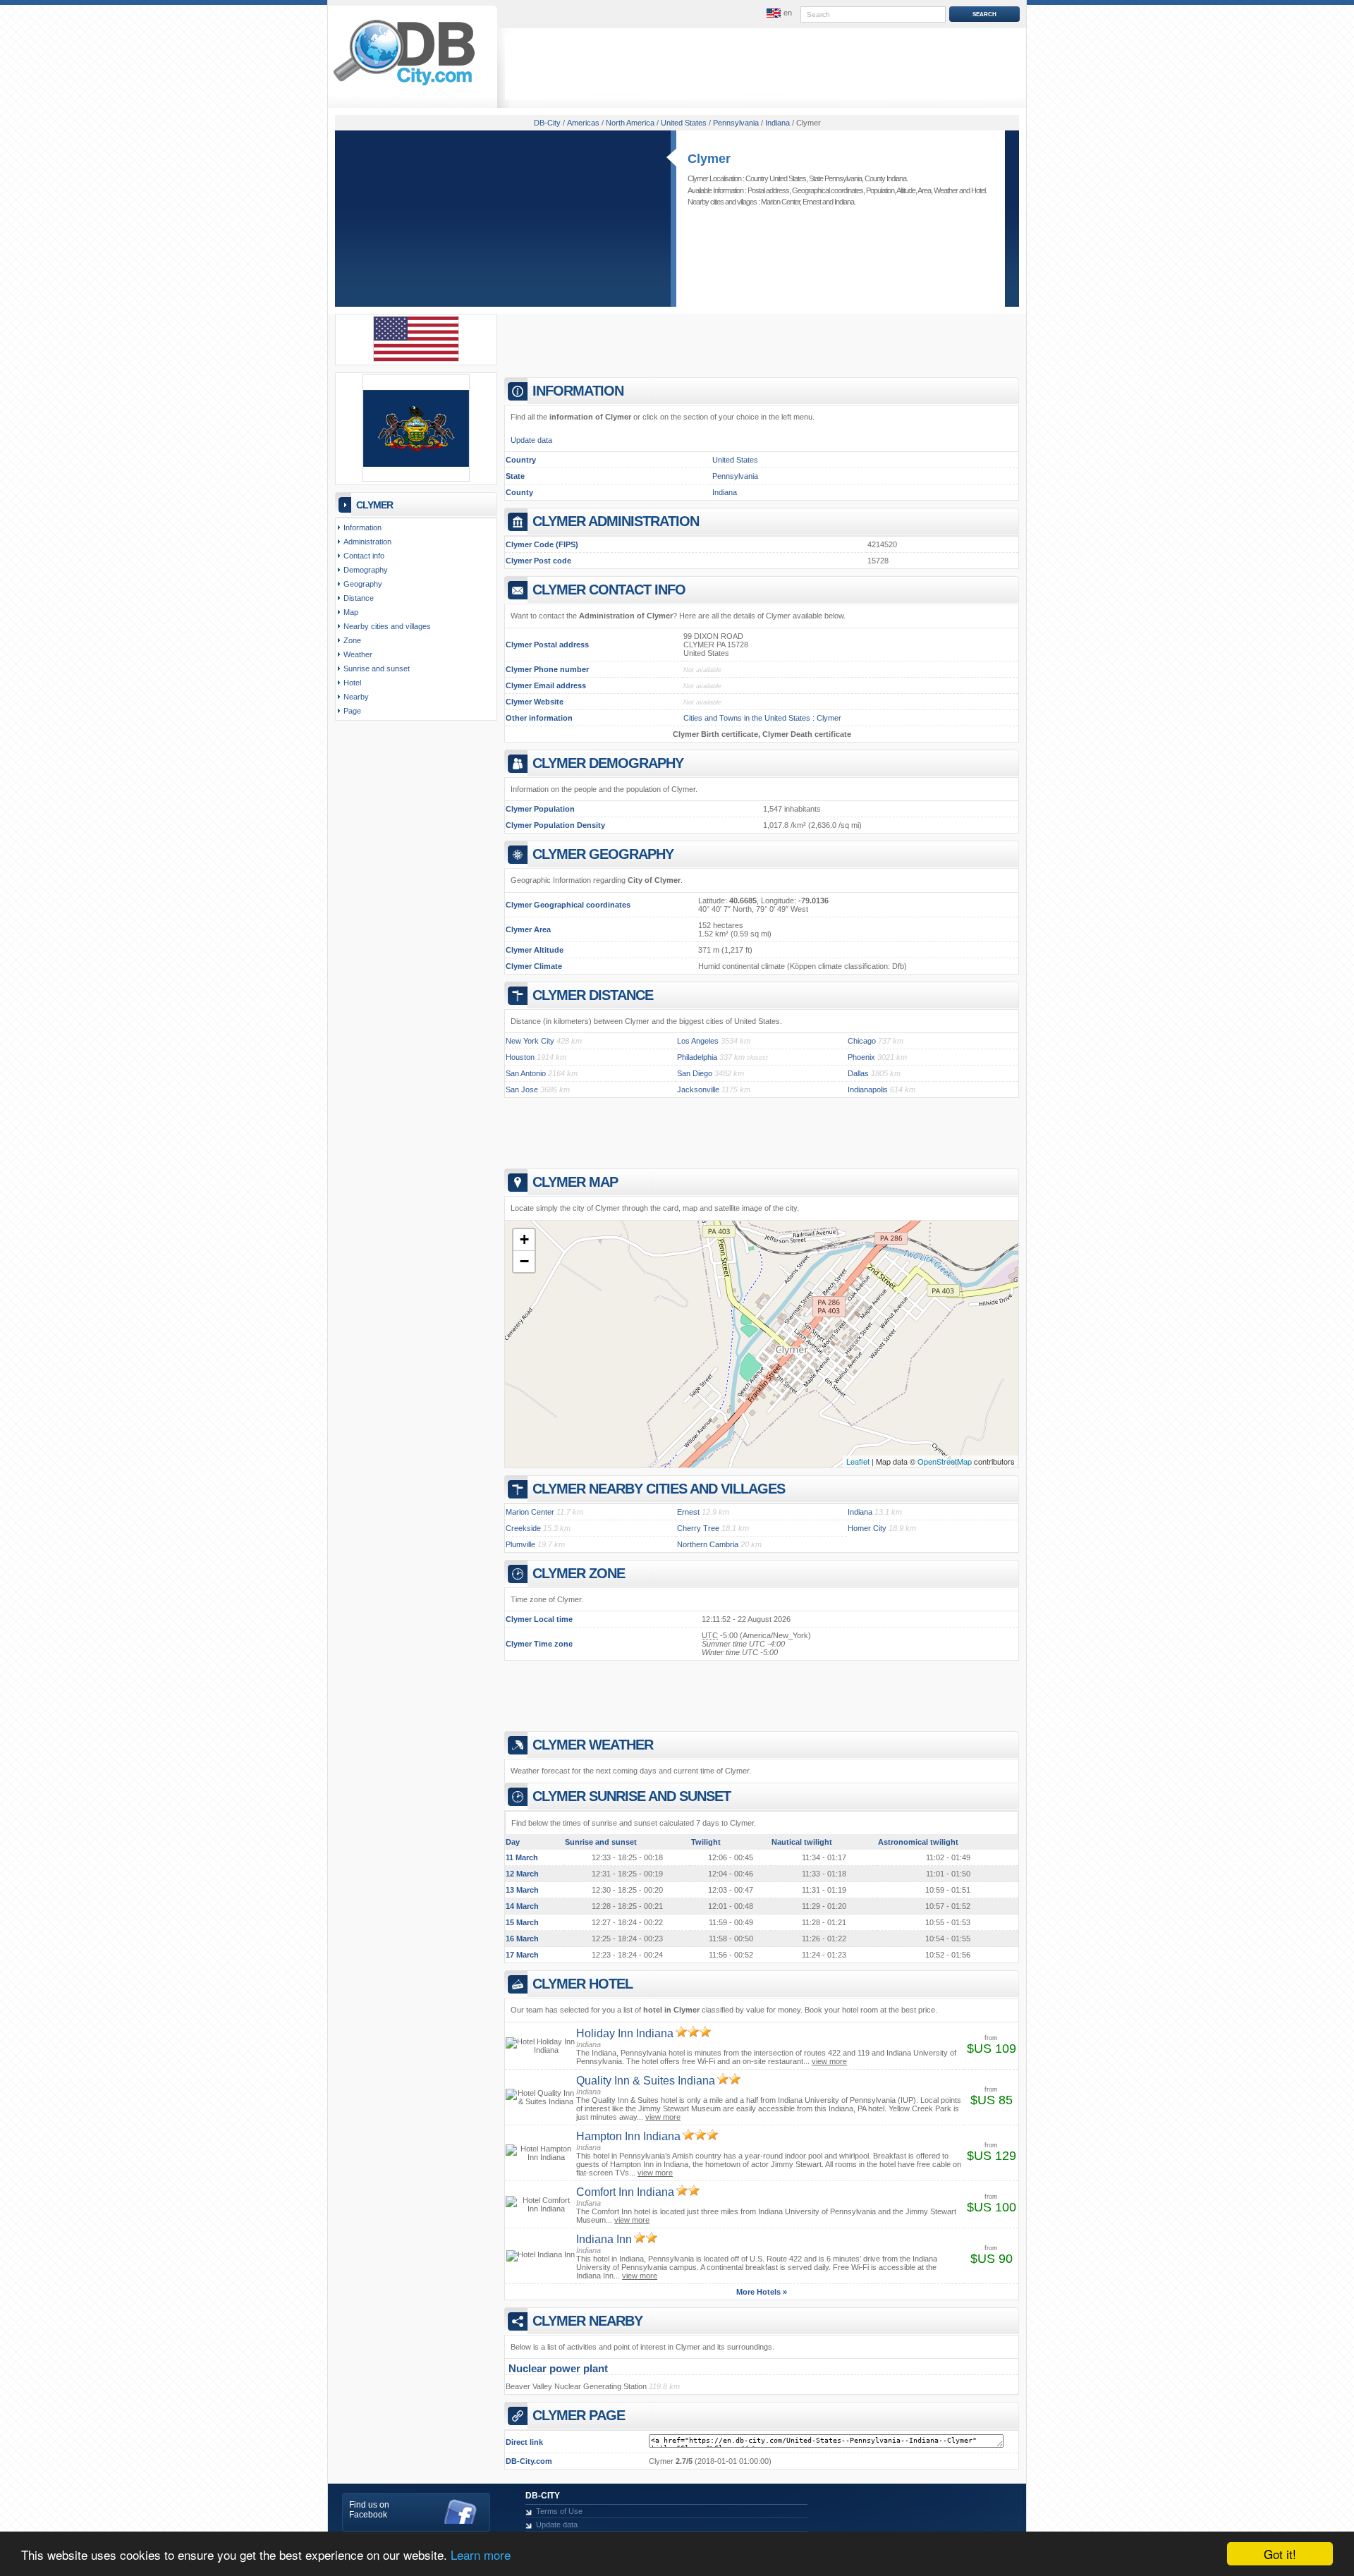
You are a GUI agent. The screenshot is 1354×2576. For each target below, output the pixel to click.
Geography (363, 584)
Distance (359, 598)
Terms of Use (559, 2511)
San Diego (695, 1073)
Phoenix (861, 1057)
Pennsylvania (735, 476)
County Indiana (885, 178)
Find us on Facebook (369, 2510)
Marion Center (780, 202)
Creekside (523, 1528)
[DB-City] (404, 85)
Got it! (1280, 2554)
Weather (946, 190)
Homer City (867, 1528)
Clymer (709, 159)
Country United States (776, 178)
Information (362, 527)
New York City (530, 1041)
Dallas (858, 1073)
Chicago (862, 1041)
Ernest (812, 202)
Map (351, 612)
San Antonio (526, 1073)
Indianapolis (868, 1089)
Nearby (356, 697)
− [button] (524, 1261)
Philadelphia (697, 1057)
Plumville (520, 1544)
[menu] (778, 13)
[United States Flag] (416, 359)
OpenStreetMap (945, 1461)
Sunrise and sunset (377, 669)
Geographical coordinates (828, 190)
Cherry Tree (698, 1528)
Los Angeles (698, 1041)
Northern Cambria (708, 1544)
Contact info (364, 556)
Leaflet (858, 1461)
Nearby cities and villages (387, 626)
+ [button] (524, 1239)
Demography (366, 570)
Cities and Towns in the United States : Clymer (762, 718)
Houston (520, 1057)
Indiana (844, 202)
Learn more (481, 2554)
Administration (367, 542)
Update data (531, 440)
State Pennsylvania (835, 178)
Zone (352, 640)
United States (735, 460)
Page (352, 711)
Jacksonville (698, 1089)
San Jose (522, 1089)
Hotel (978, 190)
